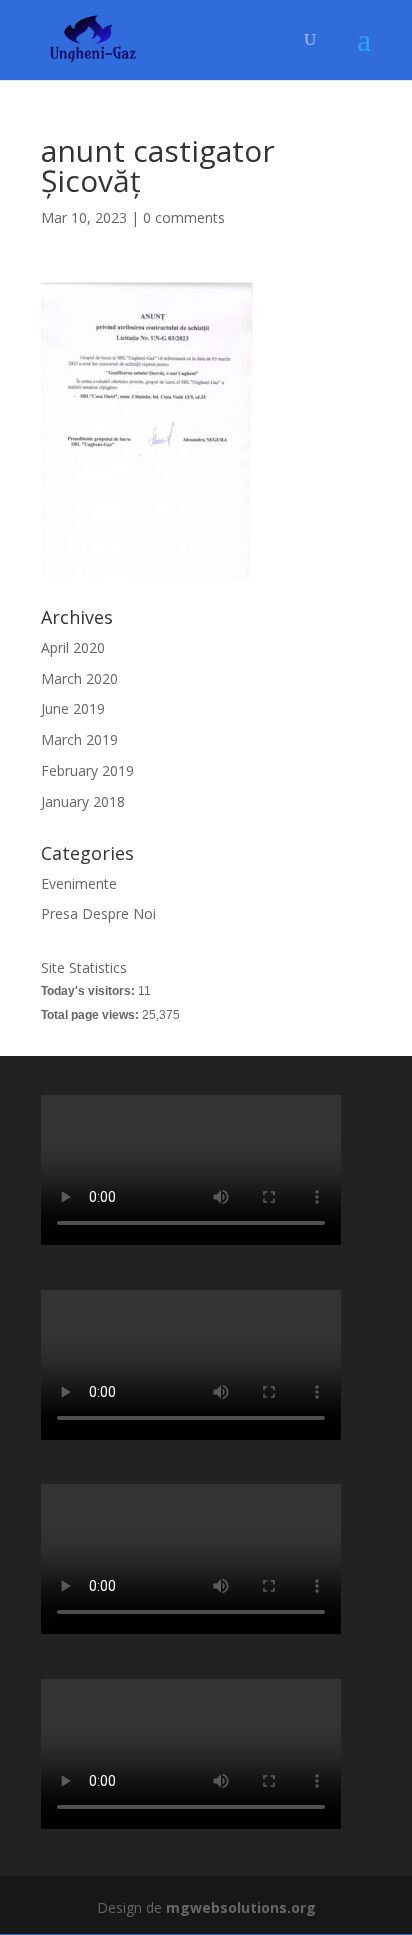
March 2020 (79, 678)
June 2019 (73, 708)
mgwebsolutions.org (241, 1907)
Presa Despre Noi (98, 913)
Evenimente (79, 883)
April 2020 (73, 647)
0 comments (184, 217)
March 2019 (79, 739)
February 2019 (87, 770)
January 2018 (83, 801)
